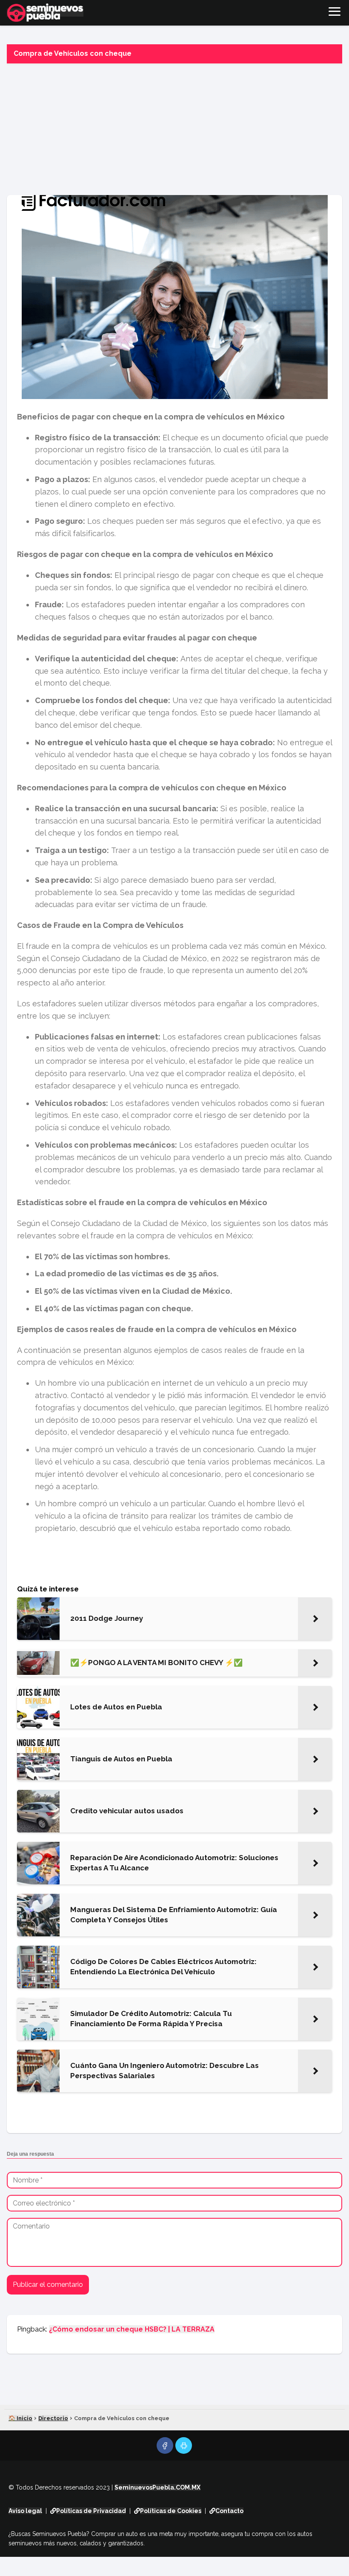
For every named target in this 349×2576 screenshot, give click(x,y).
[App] (184, 2445)
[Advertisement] (174, 127)
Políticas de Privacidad (91, 2511)
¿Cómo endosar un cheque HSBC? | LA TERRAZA (132, 2329)
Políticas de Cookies (171, 2511)
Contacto (229, 2511)
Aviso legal (25, 2511)
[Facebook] (165, 2445)
